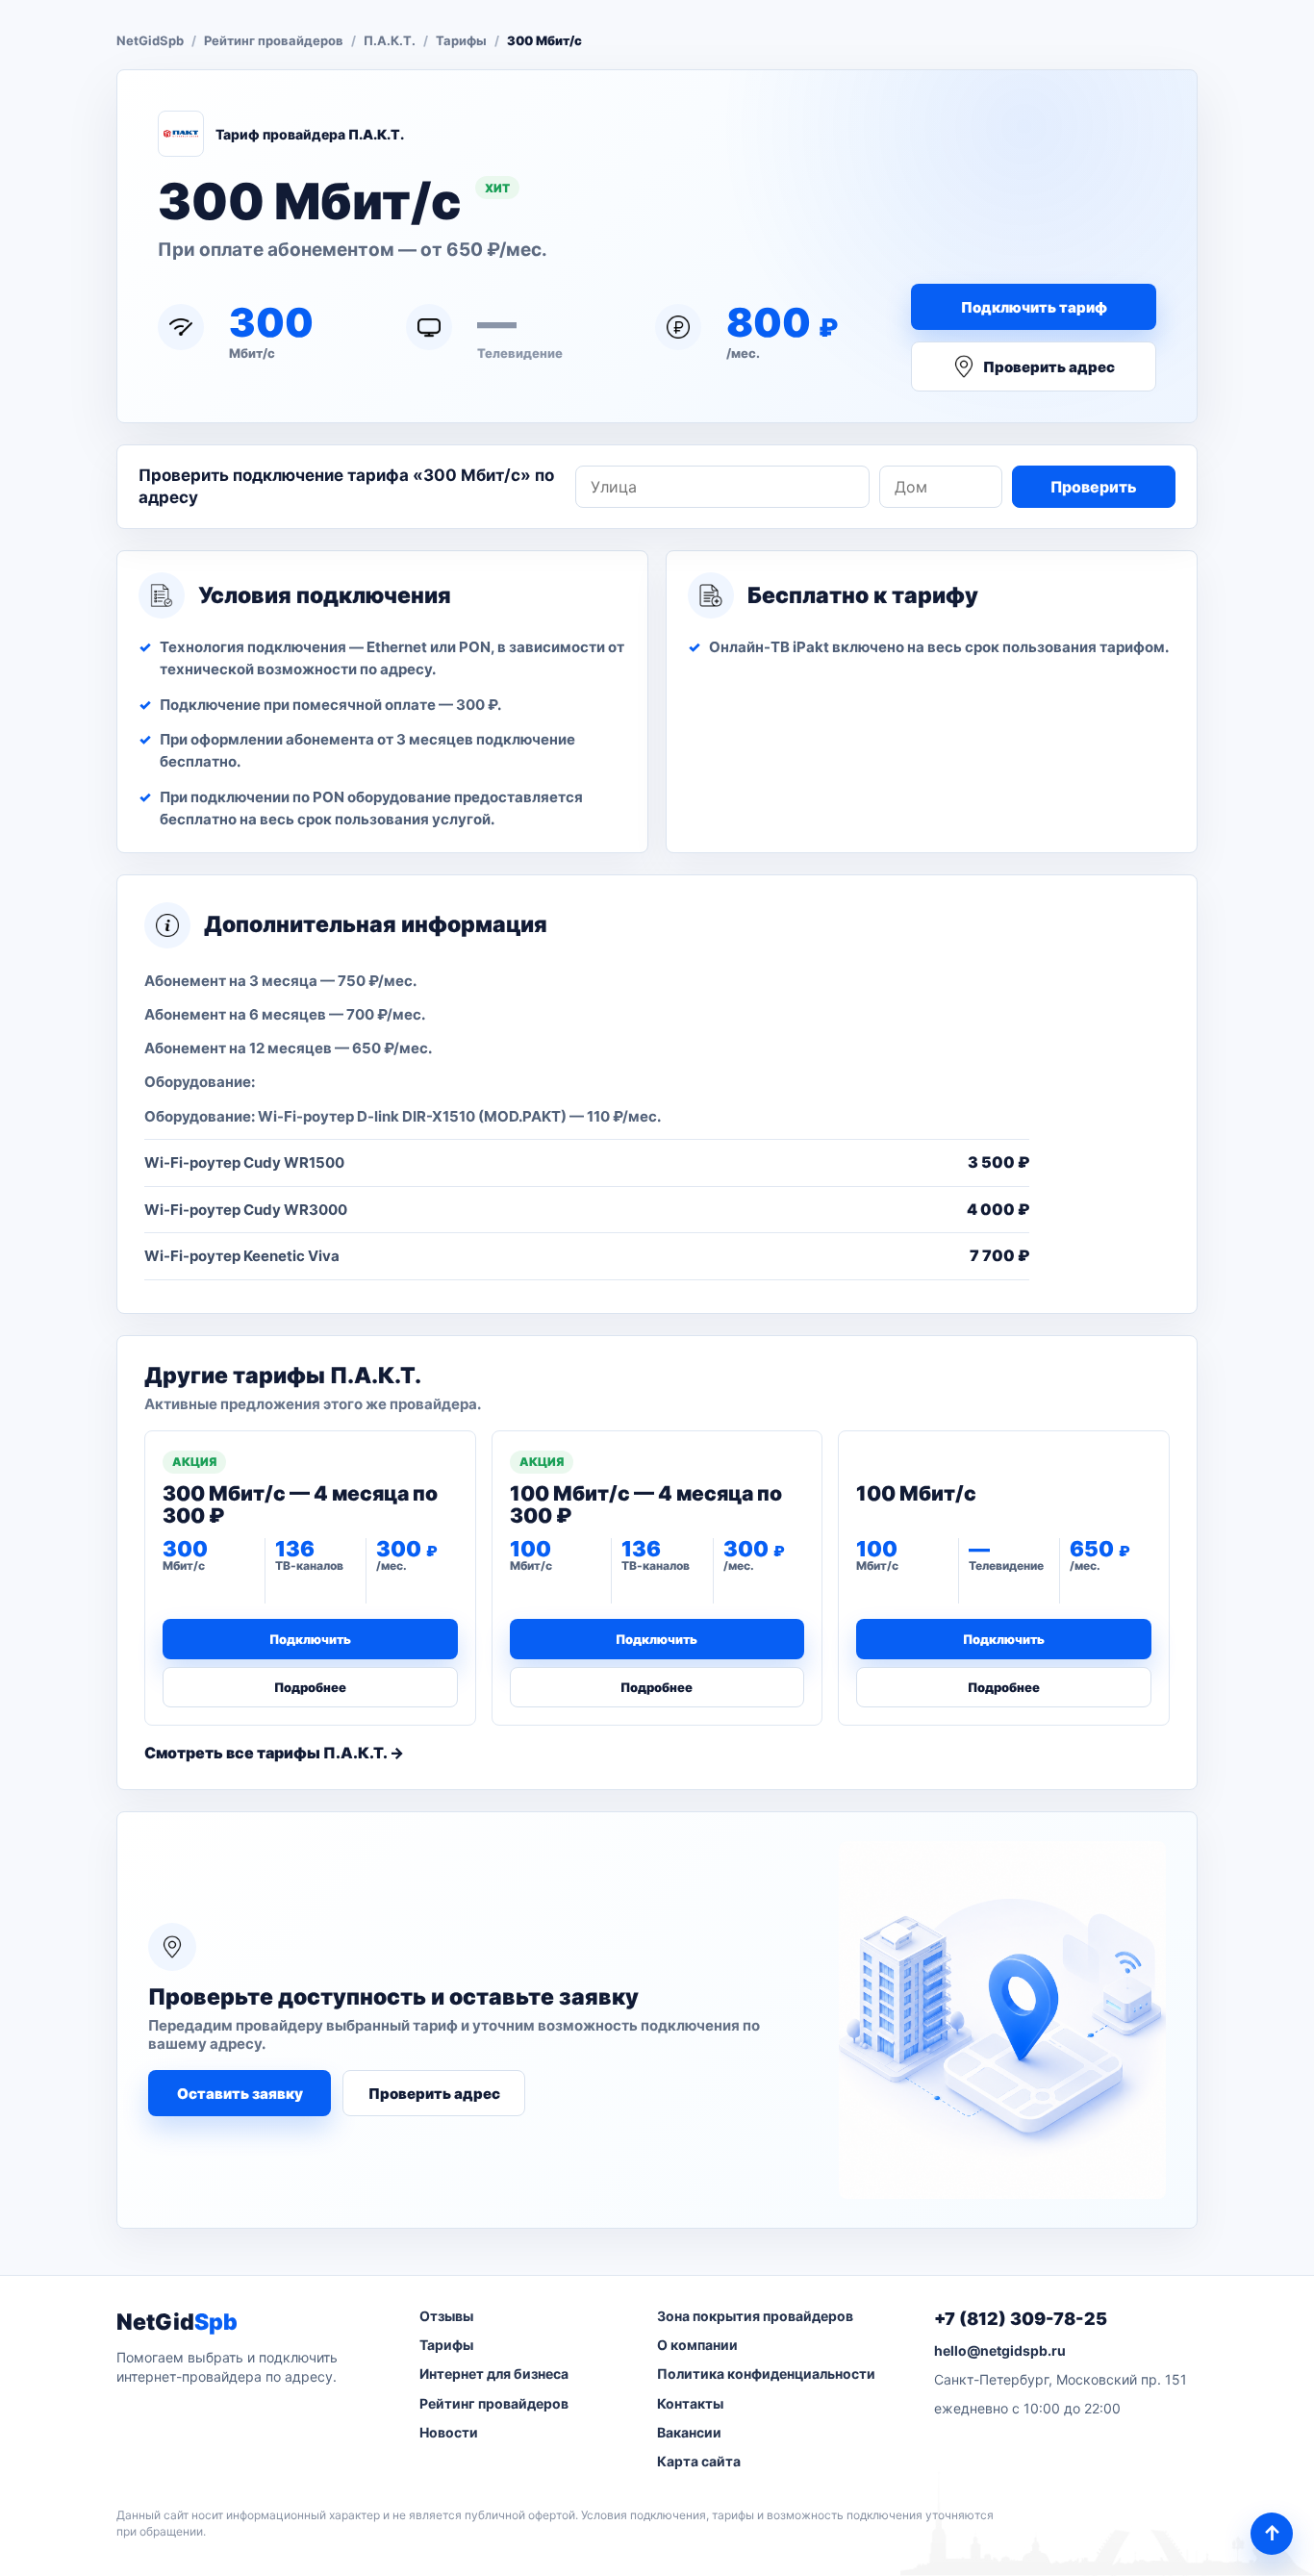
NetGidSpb (150, 40)
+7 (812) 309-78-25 (1021, 2319)
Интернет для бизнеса (494, 2374)
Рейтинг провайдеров (274, 40)
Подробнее (310, 1687)
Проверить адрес (1049, 367)
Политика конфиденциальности (766, 2374)
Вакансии (689, 2432)
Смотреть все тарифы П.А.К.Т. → (274, 1753)
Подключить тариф (1034, 307)
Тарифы (461, 40)
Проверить (1094, 487)
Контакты (690, 2403)
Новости (449, 2432)
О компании (697, 2345)
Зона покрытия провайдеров (755, 2316)
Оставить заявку (240, 2094)
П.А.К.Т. (390, 40)
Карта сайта (699, 2461)
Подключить (310, 1639)
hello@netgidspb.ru (1000, 2350)
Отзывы (446, 2316)
